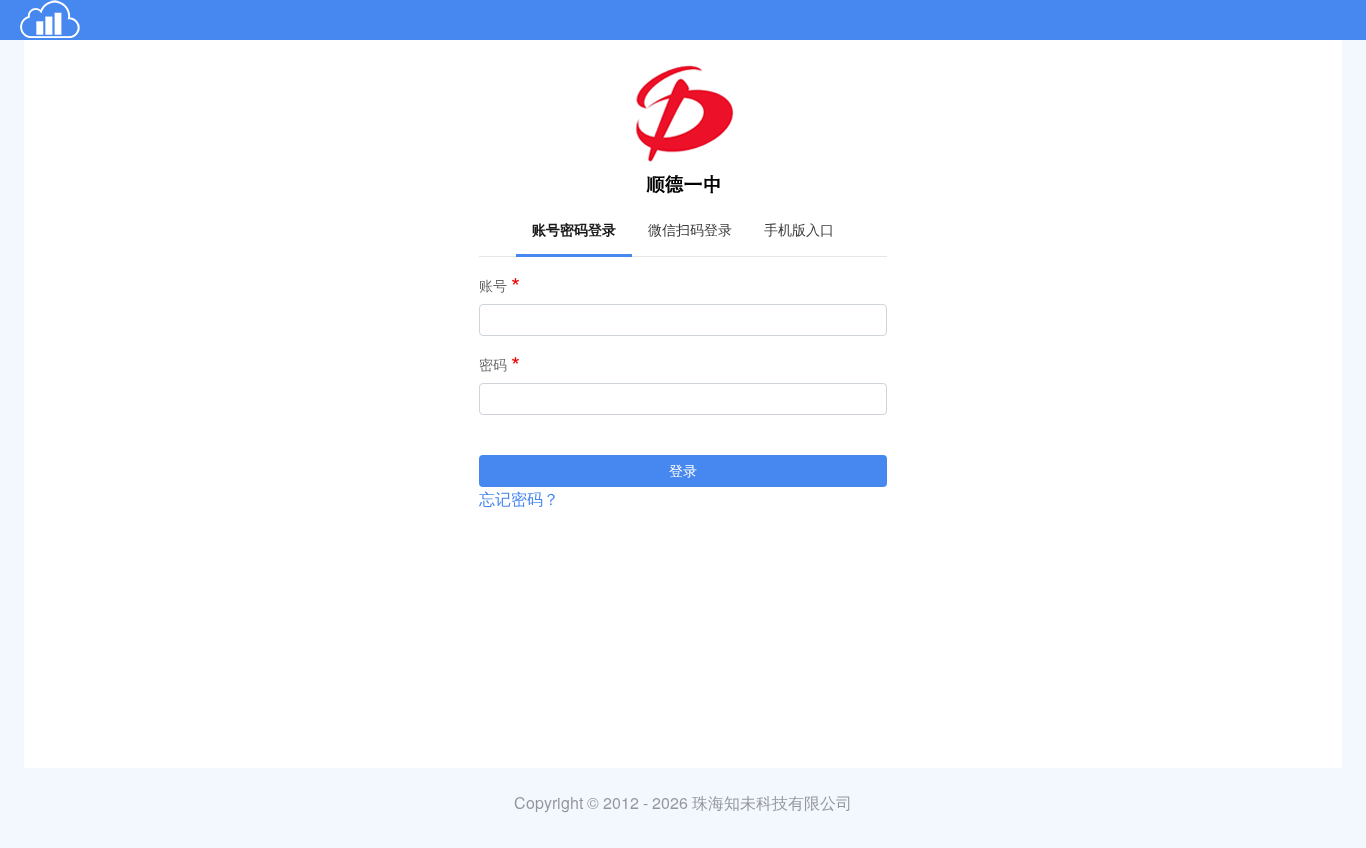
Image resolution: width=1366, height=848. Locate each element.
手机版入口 (799, 229)
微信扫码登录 (690, 229)
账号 (493, 285)
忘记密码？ (519, 499)
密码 (493, 364)
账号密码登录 (574, 229)
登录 (683, 470)
